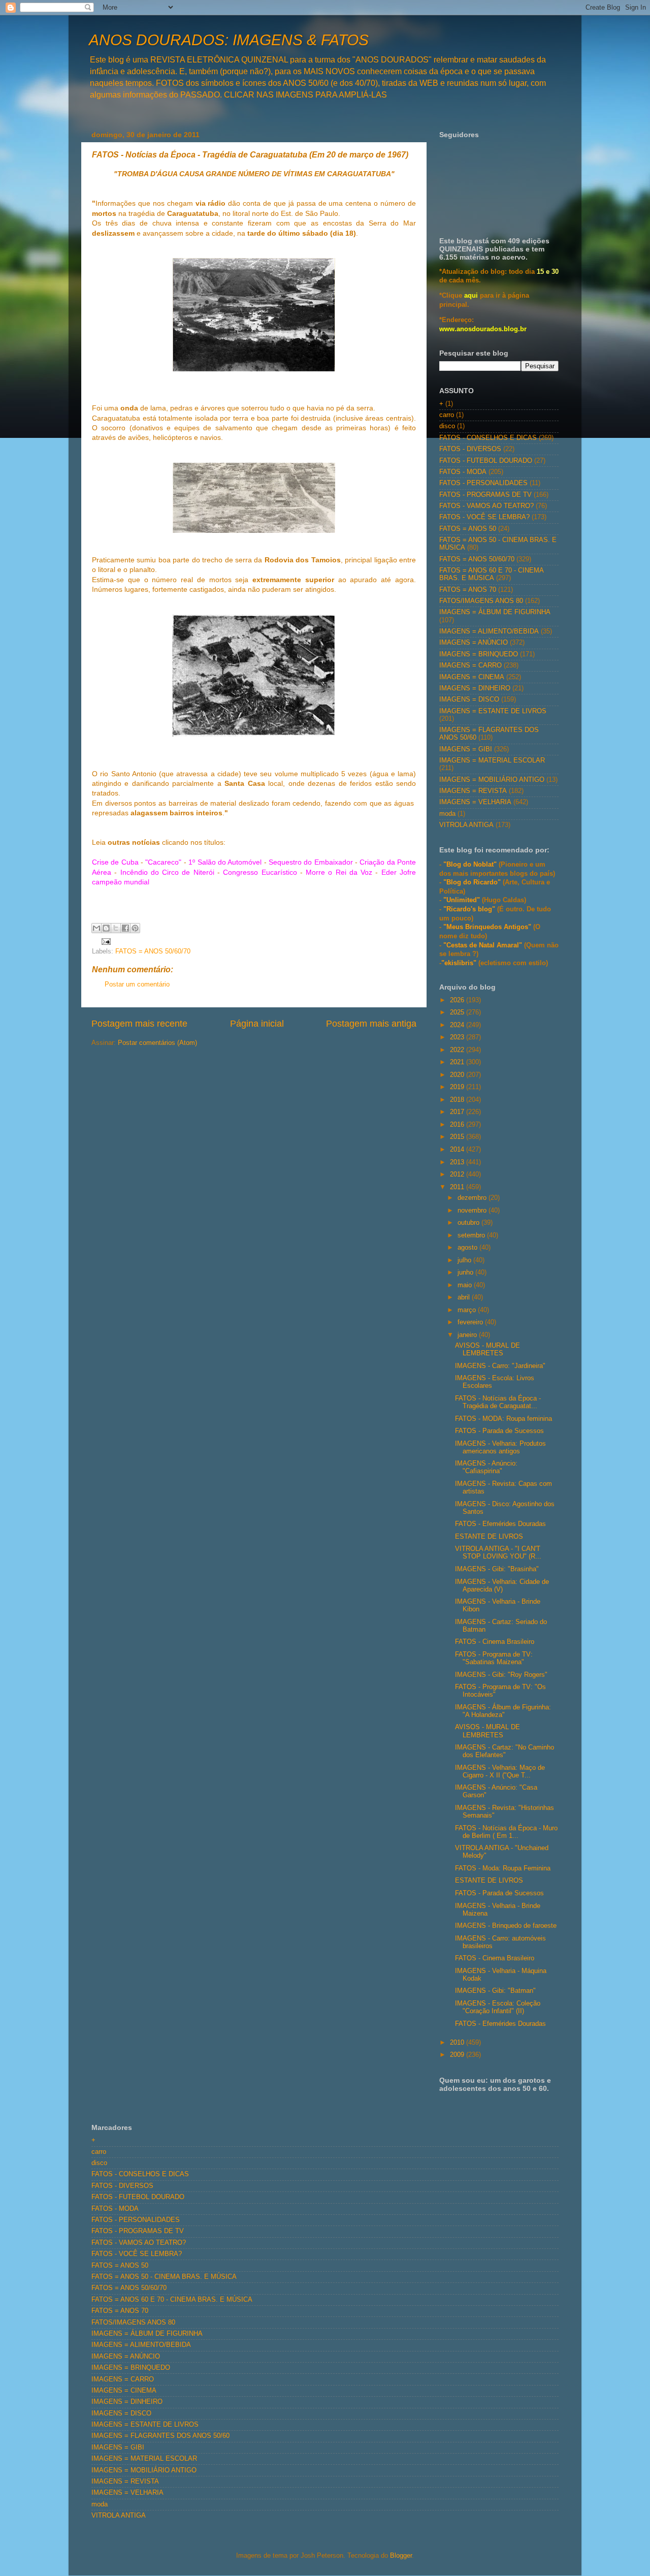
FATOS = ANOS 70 (468, 590)
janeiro (468, 1335)
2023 (458, 1037)
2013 (458, 1162)
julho (465, 1260)
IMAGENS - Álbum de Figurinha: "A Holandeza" (503, 1711)
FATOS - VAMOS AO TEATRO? (486, 506)
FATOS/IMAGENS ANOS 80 (481, 601)
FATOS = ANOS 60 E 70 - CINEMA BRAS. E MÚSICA (491, 574)
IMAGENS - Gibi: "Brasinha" (497, 1569)
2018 (458, 1100)
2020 (458, 1075)
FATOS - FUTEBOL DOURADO (486, 461)
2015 (458, 1137)
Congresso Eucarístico (260, 872)
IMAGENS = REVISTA (473, 791)
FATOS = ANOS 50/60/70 (153, 951)
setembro (472, 1235)
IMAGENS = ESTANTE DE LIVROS (493, 711)
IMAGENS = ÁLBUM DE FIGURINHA (495, 612)
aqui (471, 296)
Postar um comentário (137, 984)
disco (447, 426)
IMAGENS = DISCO (469, 699)
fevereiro (471, 1322)
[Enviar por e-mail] (96, 928)
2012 (458, 1174)
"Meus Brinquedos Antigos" (488, 927)
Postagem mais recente (139, 1024)
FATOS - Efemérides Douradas (500, 1524)
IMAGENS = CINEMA (472, 677)
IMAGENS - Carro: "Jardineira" (500, 1366)
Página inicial (257, 1024)
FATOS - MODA (463, 472)
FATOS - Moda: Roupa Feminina (503, 1868)
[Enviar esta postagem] (105, 941)
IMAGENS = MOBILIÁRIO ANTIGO (492, 780)
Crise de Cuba (115, 862)
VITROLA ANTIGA (466, 825)
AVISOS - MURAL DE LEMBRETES (487, 1349)
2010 (458, 2043)
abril (465, 1297)
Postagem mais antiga (371, 1024)
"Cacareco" (163, 862)
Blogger (401, 2556)
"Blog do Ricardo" (473, 882)
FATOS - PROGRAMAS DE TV (485, 495)
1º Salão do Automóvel (225, 862)
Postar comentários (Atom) (157, 1043)
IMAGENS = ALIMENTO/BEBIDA (489, 631)
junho (466, 1273)
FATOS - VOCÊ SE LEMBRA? (484, 517)
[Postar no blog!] (106, 928)
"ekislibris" (459, 963)
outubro (469, 1223)
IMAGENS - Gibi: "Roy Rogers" (501, 1675)
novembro (473, 1211)
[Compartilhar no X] (116, 928)
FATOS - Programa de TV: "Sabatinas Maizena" (494, 1658)
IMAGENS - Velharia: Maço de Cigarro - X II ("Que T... (500, 1772)
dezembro (473, 1198)
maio (466, 1285)
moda (447, 814)
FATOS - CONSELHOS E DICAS (488, 438)
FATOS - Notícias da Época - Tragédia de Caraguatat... (498, 1402)
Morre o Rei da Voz (339, 872)
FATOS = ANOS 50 (468, 529)
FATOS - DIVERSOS (470, 449)
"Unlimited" (462, 900)
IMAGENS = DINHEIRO (475, 688)
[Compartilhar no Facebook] (125, 928)
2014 (458, 1150)
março (468, 1310)
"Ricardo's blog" (470, 909)
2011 (458, 1187)
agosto (468, 1248)
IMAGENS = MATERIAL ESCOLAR (492, 760)
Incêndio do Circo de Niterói (167, 872)
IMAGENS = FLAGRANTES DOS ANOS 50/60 (160, 2436)
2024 (458, 1025)
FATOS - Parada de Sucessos (499, 1431)
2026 (458, 1000)
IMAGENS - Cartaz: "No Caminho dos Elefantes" (505, 1751)
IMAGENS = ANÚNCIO (474, 643)
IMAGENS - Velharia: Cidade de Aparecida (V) (502, 1586)
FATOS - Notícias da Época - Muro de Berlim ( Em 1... (506, 1832)
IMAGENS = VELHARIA (475, 802)
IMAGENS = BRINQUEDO (479, 654)
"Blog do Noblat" (470, 865)
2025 (458, 1012)
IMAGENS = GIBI (466, 749)
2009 (458, 2055)
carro (447, 415)
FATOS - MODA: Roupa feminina (503, 1419)
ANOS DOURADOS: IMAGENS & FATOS (229, 40)
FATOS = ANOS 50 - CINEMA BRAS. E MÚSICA (164, 2277)
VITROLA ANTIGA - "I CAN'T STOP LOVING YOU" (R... (498, 1553)
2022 (458, 1050)
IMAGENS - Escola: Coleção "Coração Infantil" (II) (498, 2007)
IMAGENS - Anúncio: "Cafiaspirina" (486, 1467)
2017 (458, 1112)
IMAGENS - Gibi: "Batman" (495, 1991)
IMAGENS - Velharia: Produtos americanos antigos (500, 1448)
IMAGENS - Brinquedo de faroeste (506, 1926)
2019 (458, 1087)
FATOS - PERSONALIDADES (483, 483)
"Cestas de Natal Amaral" (484, 945)
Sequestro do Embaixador (311, 862)
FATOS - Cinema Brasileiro (495, 1642)
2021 (458, 1062)
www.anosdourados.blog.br (483, 329)
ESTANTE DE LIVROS (489, 1537)
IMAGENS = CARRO (470, 665)
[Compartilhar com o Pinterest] (135, 928)
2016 (458, 1125)
